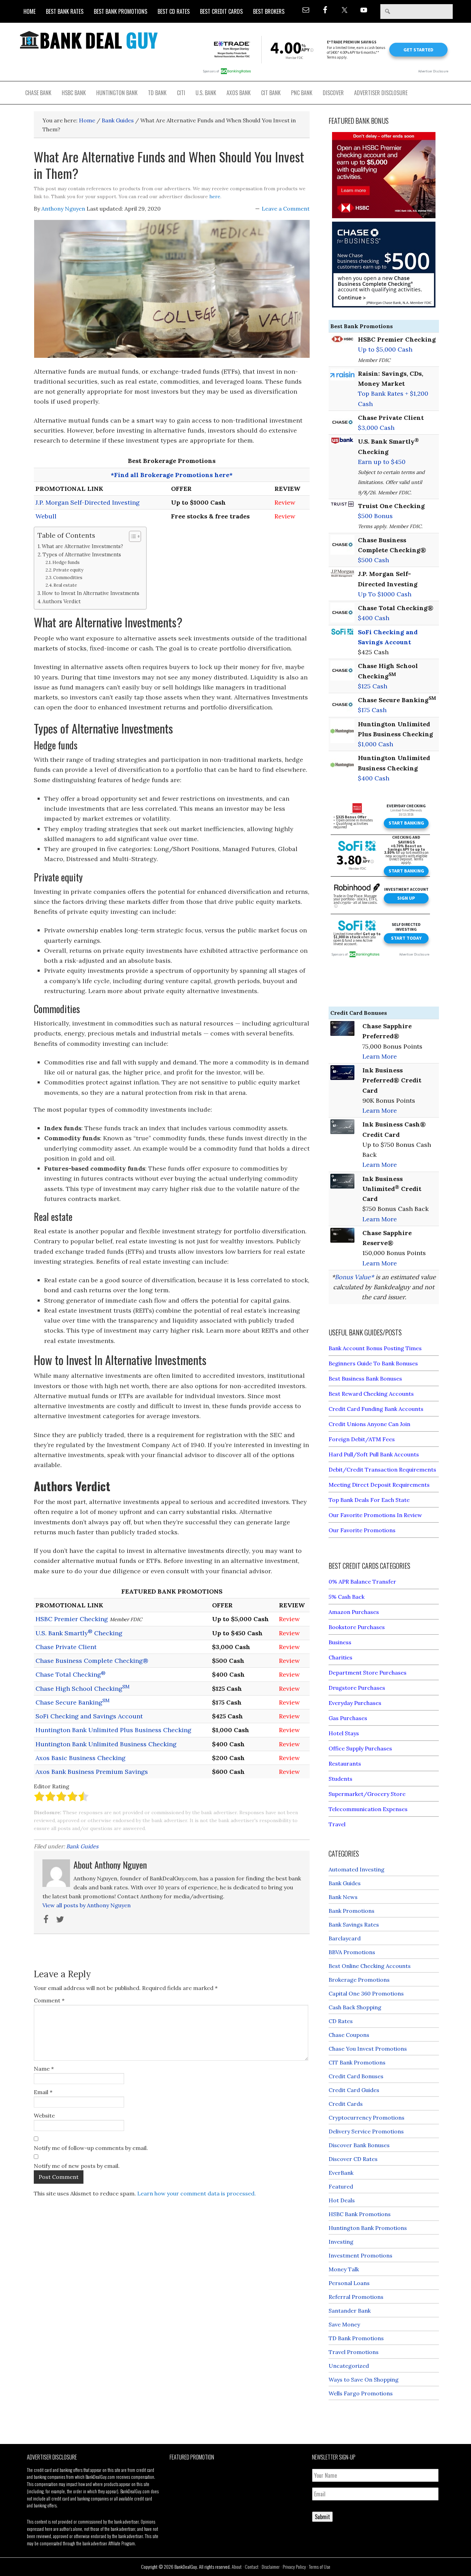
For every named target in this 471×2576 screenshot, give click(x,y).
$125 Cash (373, 686)
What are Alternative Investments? (82, 546)
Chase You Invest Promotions (368, 2049)
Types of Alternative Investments (82, 554)
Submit (322, 2517)
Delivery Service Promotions (366, 2131)
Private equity (68, 570)
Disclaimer (271, 2567)
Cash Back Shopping (355, 2007)
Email (43, 2092)
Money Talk (344, 2269)
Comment (49, 2000)
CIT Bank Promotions (357, 2062)
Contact (252, 2567)
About (237, 2567)
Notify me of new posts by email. (77, 2166)
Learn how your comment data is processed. (197, 2193)
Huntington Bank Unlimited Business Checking (106, 1744)
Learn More (380, 1056)
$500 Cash (373, 560)
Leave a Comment (286, 209)
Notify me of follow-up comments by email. (91, 2148)
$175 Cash (372, 710)
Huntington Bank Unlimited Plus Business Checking (113, 1730)
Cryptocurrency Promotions (367, 2118)
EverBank (341, 2173)
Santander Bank (350, 2311)
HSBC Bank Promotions (360, 2214)
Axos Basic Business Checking (81, 1758)
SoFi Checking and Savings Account (89, 1716)
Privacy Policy (294, 2567)
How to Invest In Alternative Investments (91, 593)
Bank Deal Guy (89, 40)
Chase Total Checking (71, 1674)
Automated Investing (357, 1869)
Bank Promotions (352, 1911)
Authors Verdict (62, 601)
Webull (46, 516)
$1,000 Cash (375, 744)
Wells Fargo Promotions (361, 2393)
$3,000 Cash (376, 428)
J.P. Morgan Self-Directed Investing (88, 502)
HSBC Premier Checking (72, 1619)
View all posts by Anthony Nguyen (87, 1905)
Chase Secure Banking (73, 1702)
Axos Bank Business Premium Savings (92, 1772)
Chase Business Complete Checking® (92, 1661)
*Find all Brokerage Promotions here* (172, 475)
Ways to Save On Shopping (364, 2380)
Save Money (344, 2324)
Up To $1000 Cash (385, 594)
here (215, 196)
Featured (341, 2186)
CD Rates (341, 2021)
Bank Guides (82, 1846)
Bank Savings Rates (354, 1925)
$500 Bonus (375, 516)
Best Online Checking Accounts (370, 1966)
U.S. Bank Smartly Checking (79, 1633)
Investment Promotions (360, 2255)
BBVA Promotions (352, 1952)
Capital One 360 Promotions (366, 1993)
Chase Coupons (349, 2035)
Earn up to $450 (382, 462)
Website (44, 2115)
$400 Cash (374, 618)
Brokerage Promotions (359, 1980)
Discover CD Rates (353, 2159)
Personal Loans (349, 2283)
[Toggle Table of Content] (132, 536)
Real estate (65, 585)
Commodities (68, 578)
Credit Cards (346, 2104)
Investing (341, 2242)
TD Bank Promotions (356, 2338)
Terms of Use (320, 2567)
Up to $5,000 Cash (385, 349)
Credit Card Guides (354, 2090)
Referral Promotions (356, 2297)
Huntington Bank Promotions (368, 2228)
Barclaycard (345, 1938)
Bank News (343, 1897)
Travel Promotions (354, 2352)
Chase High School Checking (83, 1689)
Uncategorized (349, 2366)
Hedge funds (66, 562)
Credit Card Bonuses (356, 2076)
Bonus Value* (354, 1277)
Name (44, 2069)
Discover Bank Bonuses (359, 2145)
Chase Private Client (66, 1647)
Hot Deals (342, 2200)
